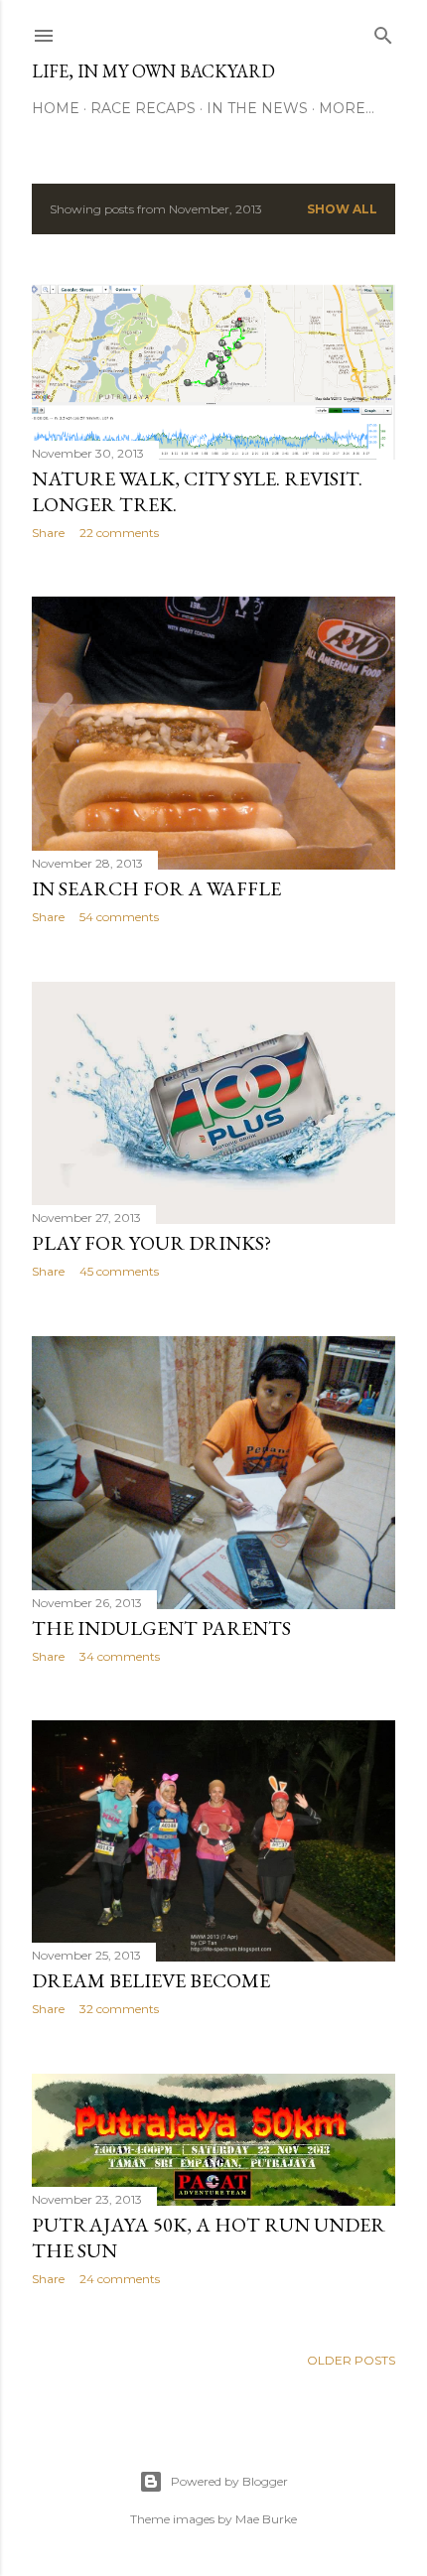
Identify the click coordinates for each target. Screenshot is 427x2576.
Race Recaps (143, 108)
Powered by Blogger (229, 2481)
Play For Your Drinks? (151, 1243)
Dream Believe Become (151, 1980)
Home (56, 108)
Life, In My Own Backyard (153, 71)
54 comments (119, 917)
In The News (257, 108)
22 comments (119, 533)
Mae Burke (266, 2519)
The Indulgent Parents (161, 1628)
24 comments (120, 2279)
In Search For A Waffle (156, 888)
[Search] (383, 31)
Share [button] (48, 533)
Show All (342, 209)
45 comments (119, 1271)
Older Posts (351, 2360)
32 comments (119, 2009)
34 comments (120, 1656)
